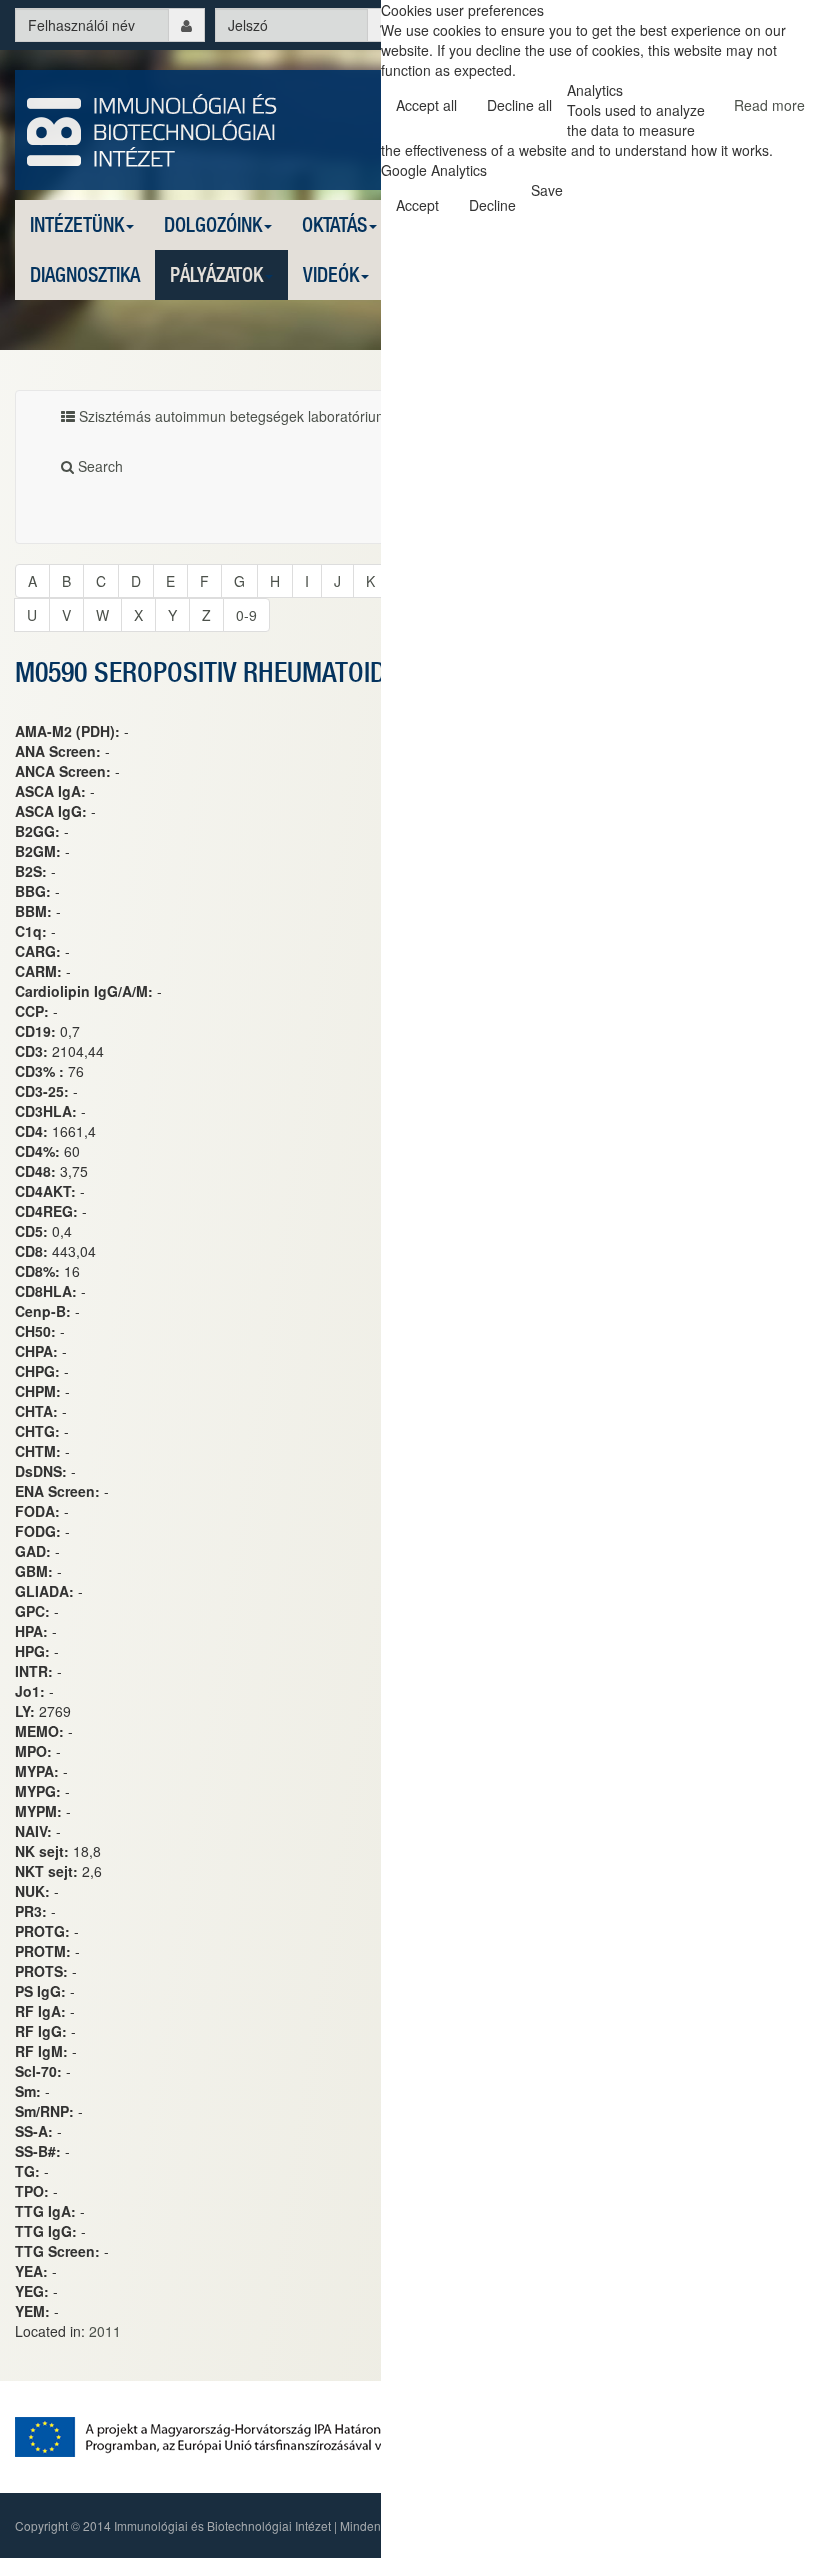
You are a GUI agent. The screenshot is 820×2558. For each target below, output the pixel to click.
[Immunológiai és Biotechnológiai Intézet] (152, 128)
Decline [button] (492, 205)
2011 (105, 2331)
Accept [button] (417, 205)
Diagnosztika (85, 274)
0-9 (246, 615)
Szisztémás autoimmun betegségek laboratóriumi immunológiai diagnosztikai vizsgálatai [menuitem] (355, 416)
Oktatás (334, 224)
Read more (769, 105)
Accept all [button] (426, 105)
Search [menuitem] (98, 466)
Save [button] (547, 190)
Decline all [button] (519, 105)
